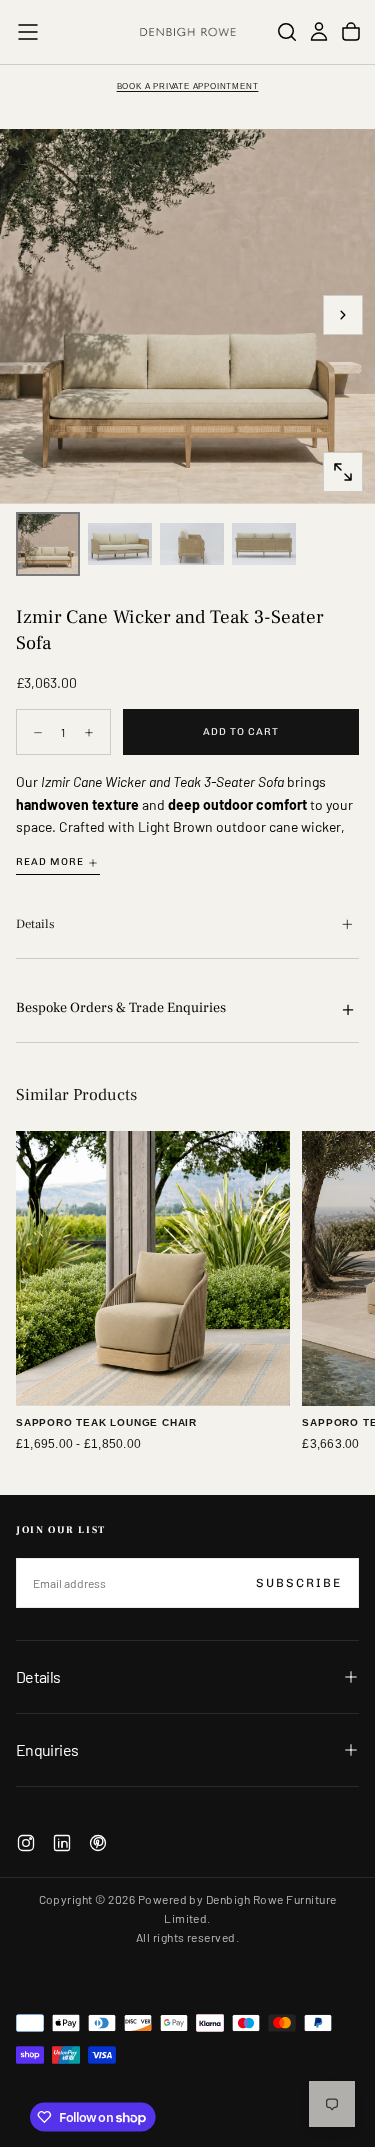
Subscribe (299, 1583)
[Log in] (319, 32)
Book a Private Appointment (188, 86)
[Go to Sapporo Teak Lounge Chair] (153, 1268)
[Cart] (351, 32)
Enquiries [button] (47, 1749)
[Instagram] (26, 1843)
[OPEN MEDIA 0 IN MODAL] (343, 472)
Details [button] (38, 1676)
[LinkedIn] (62, 1843)
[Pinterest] (98, 1843)
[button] (28, 32)
